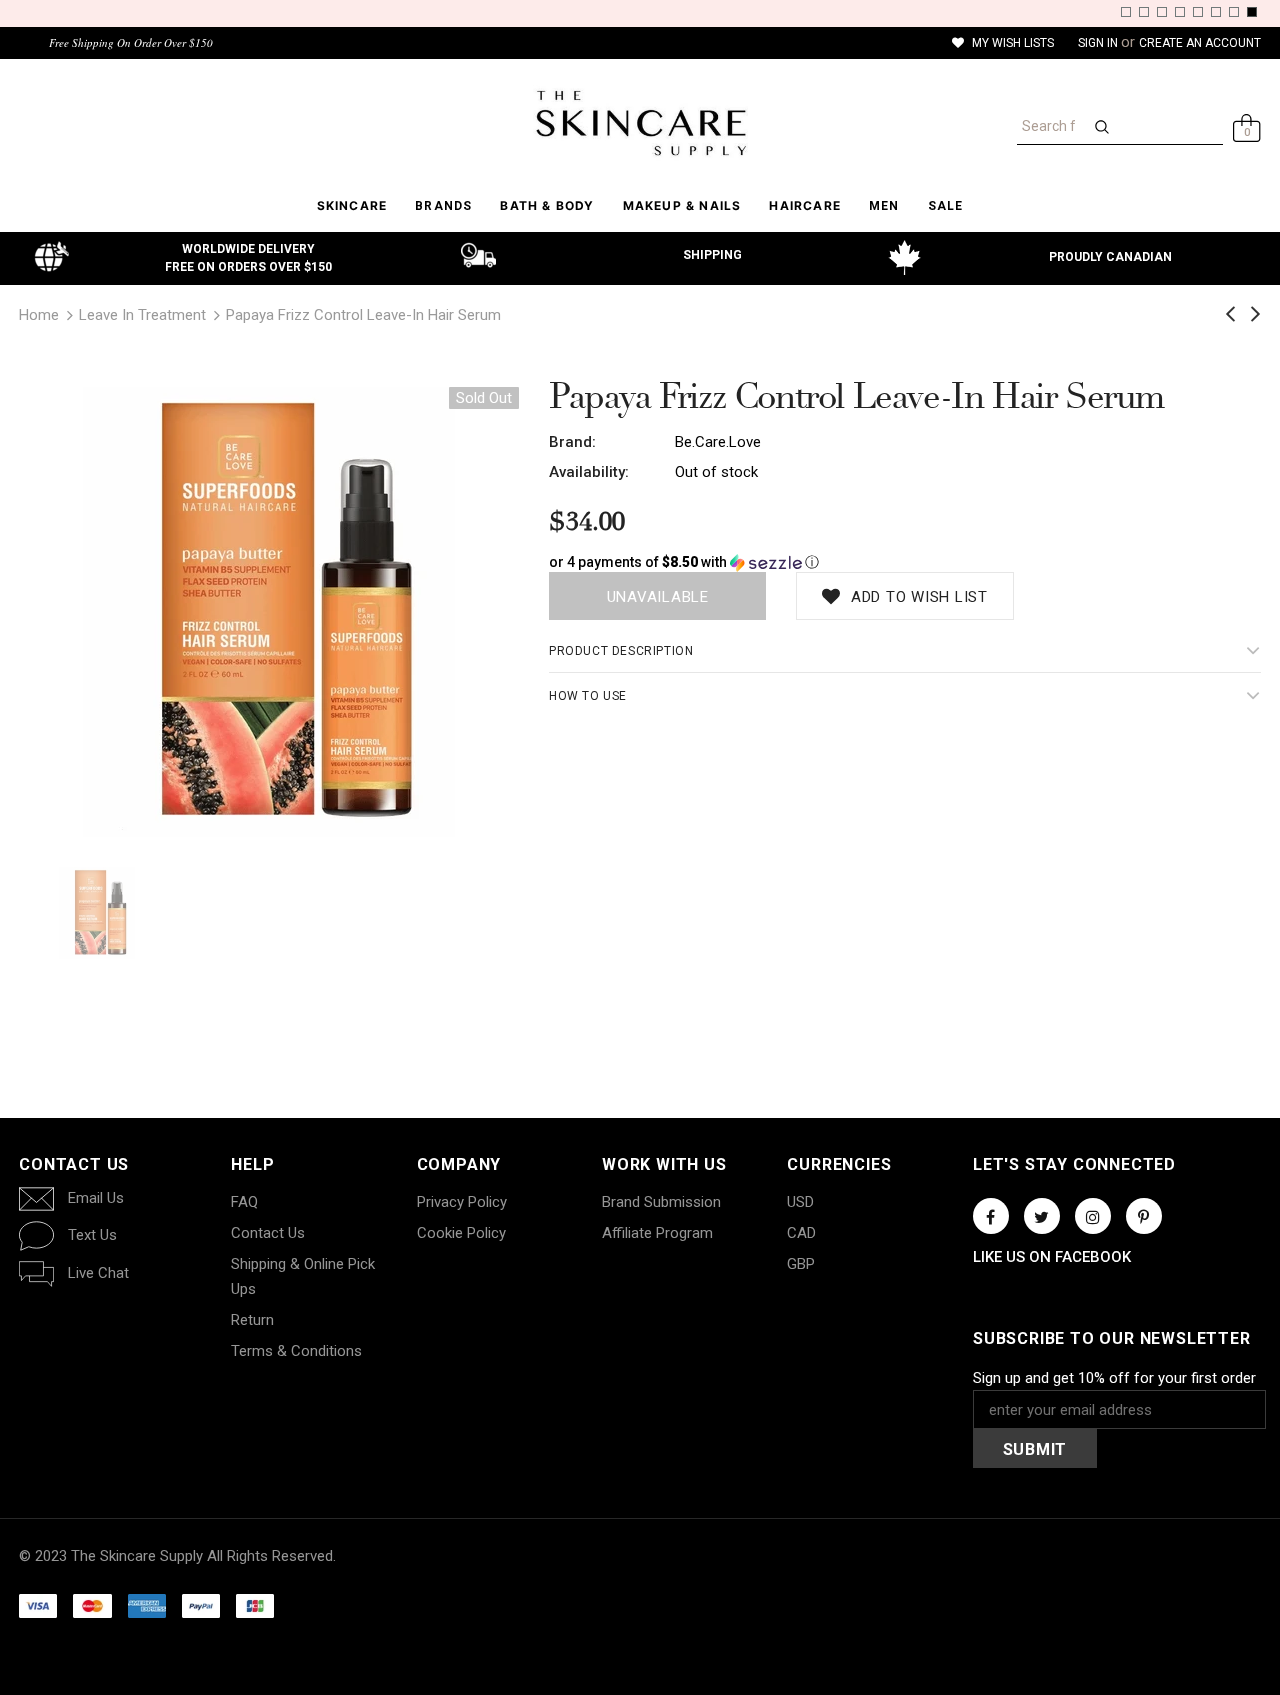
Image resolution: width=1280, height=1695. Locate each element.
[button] (905, 562)
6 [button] (1216, 12)
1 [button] (1126, 12)
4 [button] (1180, 12)
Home (39, 315)
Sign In (1099, 43)
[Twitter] (1042, 1216)
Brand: (572, 442)
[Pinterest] (1144, 1216)
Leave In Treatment (142, 315)
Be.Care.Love (718, 442)
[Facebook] (991, 1216)
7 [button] (1234, 12)
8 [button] (1252, 12)
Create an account (1200, 43)
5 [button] (1198, 12)
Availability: (589, 472)
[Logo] (640, 123)
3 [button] (1162, 12)
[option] (269, 612)
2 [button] (1144, 12)
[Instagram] (1093, 1216)
